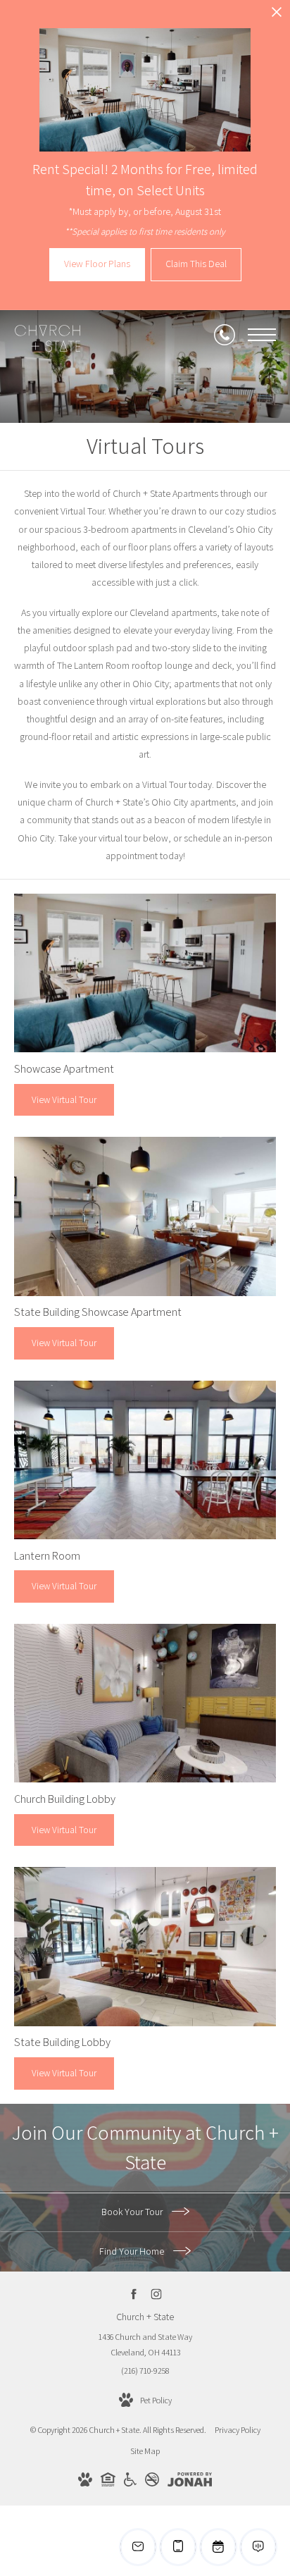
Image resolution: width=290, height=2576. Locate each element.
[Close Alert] (277, 16)
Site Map (145, 2451)
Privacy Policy (238, 2430)
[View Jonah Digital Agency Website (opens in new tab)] (190, 2482)
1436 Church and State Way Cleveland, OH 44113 (145, 2344)
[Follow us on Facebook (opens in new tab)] (134, 2294)
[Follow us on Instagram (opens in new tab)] (157, 2294)
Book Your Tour (133, 2212)
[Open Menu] (262, 335)
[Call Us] (225, 335)
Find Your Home (133, 2251)
